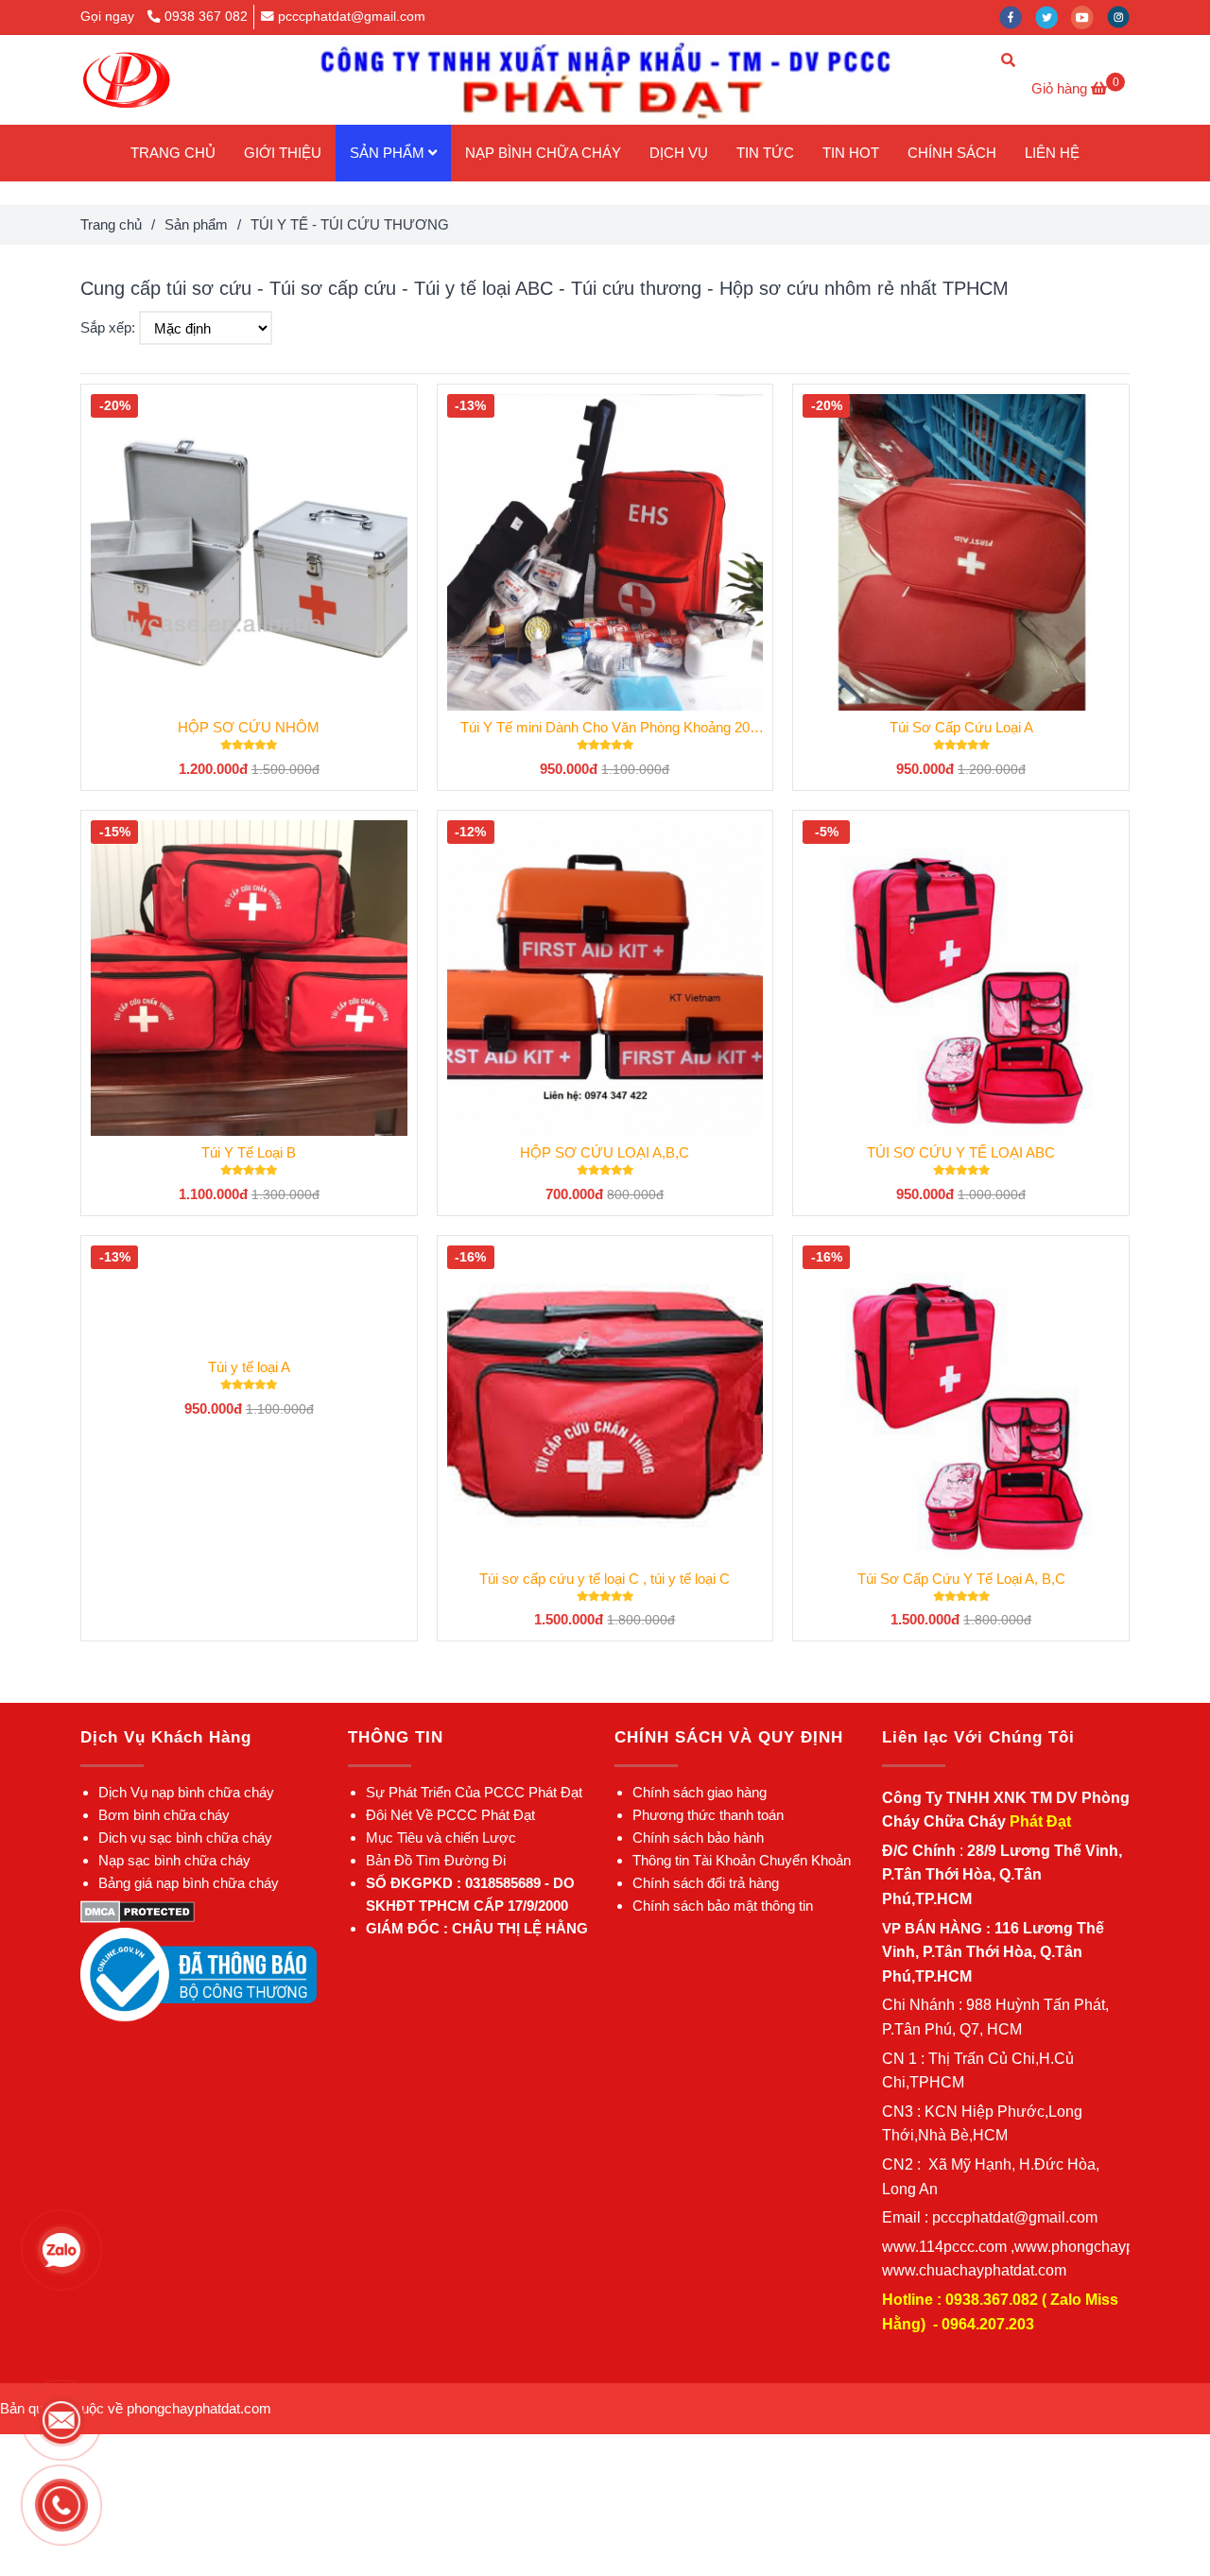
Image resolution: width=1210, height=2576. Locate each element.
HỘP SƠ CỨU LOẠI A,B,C (605, 1152)
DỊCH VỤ (679, 153)
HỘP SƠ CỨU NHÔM (249, 727)
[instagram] (1123, 17)
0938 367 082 (206, 17)
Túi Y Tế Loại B (249, 1152)
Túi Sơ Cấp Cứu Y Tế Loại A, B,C (961, 1579)
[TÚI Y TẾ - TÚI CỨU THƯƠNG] (126, 80)
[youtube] (1089, 17)
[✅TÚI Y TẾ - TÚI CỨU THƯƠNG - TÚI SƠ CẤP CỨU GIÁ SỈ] (138, 1910)
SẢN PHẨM (389, 153)
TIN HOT (851, 153)
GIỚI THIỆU (283, 153)
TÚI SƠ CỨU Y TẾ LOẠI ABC (961, 1152)
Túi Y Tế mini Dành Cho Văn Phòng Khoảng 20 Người (605, 729)
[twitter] (1053, 17)
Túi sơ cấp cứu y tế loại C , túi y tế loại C (605, 1579)
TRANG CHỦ (173, 153)
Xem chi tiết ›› (249, 551)
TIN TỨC (765, 153)
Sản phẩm (196, 224)
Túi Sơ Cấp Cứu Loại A (961, 727)
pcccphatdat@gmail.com (352, 17)
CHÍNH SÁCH (952, 153)
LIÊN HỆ (1052, 153)
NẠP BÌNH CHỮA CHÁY (543, 153)
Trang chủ (111, 224)
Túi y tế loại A (249, 1367)
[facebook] (1017, 17)
